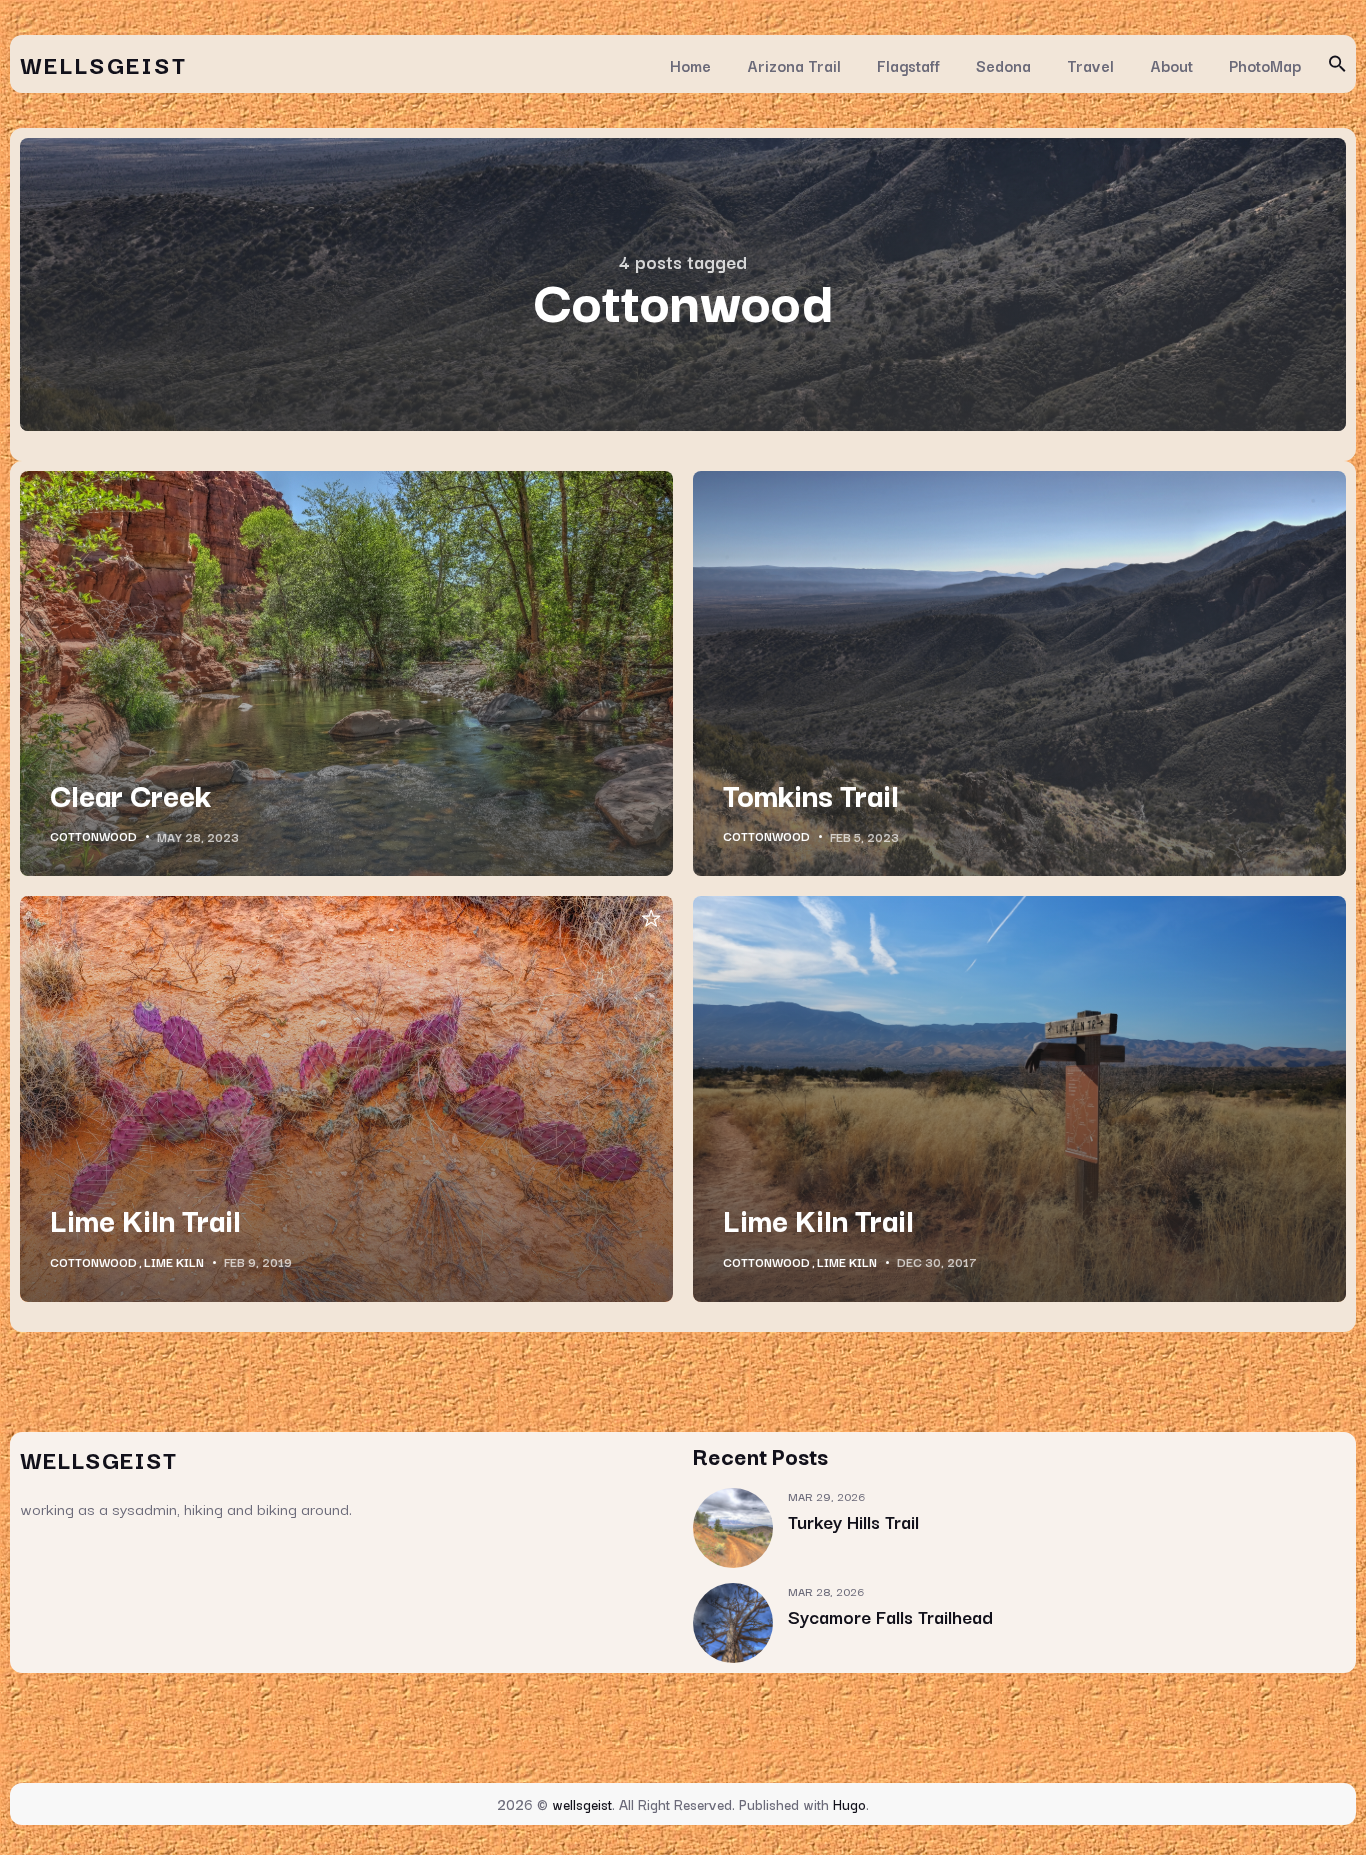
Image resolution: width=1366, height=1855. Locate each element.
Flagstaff (908, 65)
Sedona (1003, 65)
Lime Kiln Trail (145, 1218)
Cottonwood (93, 836)
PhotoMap (1265, 65)
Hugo (849, 1804)
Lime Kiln (174, 1262)
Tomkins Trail (811, 793)
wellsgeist (103, 63)
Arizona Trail (794, 65)
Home (690, 65)
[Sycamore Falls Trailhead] (733, 1623)
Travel (1090, 65)
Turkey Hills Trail (853, 1521)
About (1171, 65)
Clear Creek (130, 793)
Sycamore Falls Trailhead (890, 1616)
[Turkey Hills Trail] (733, 1528)
